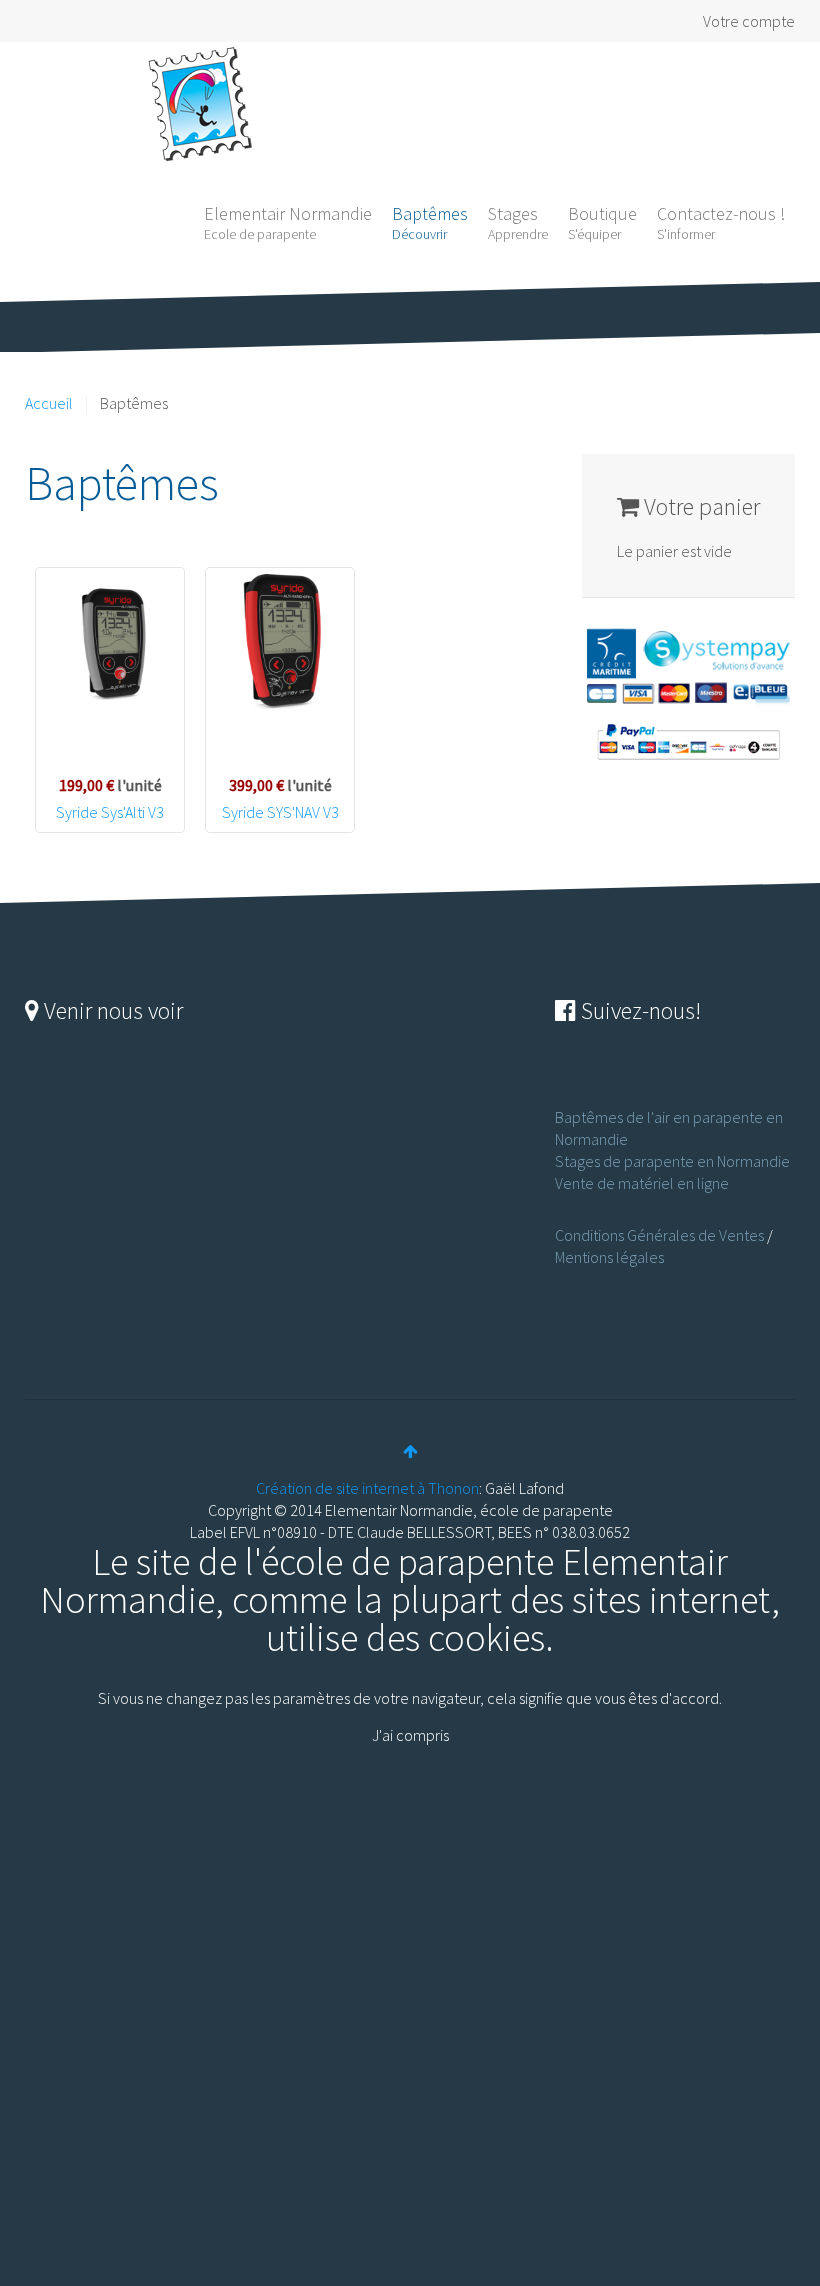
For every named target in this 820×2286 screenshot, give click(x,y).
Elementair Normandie (288, 222)
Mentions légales (609, 1257)
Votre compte (749, 21)
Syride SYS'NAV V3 (280, 812)
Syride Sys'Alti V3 (110, 812)
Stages (518, 222)
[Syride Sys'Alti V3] (110, 642)
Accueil (49, 403)
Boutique (602, 222)
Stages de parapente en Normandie (672, 1161)
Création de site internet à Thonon (367, 1488)
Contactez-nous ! (721, 222)
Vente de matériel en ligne (642, 1183)
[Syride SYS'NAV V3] (280, 642)
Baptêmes (430, 222)
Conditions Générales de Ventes (659, 1235)
